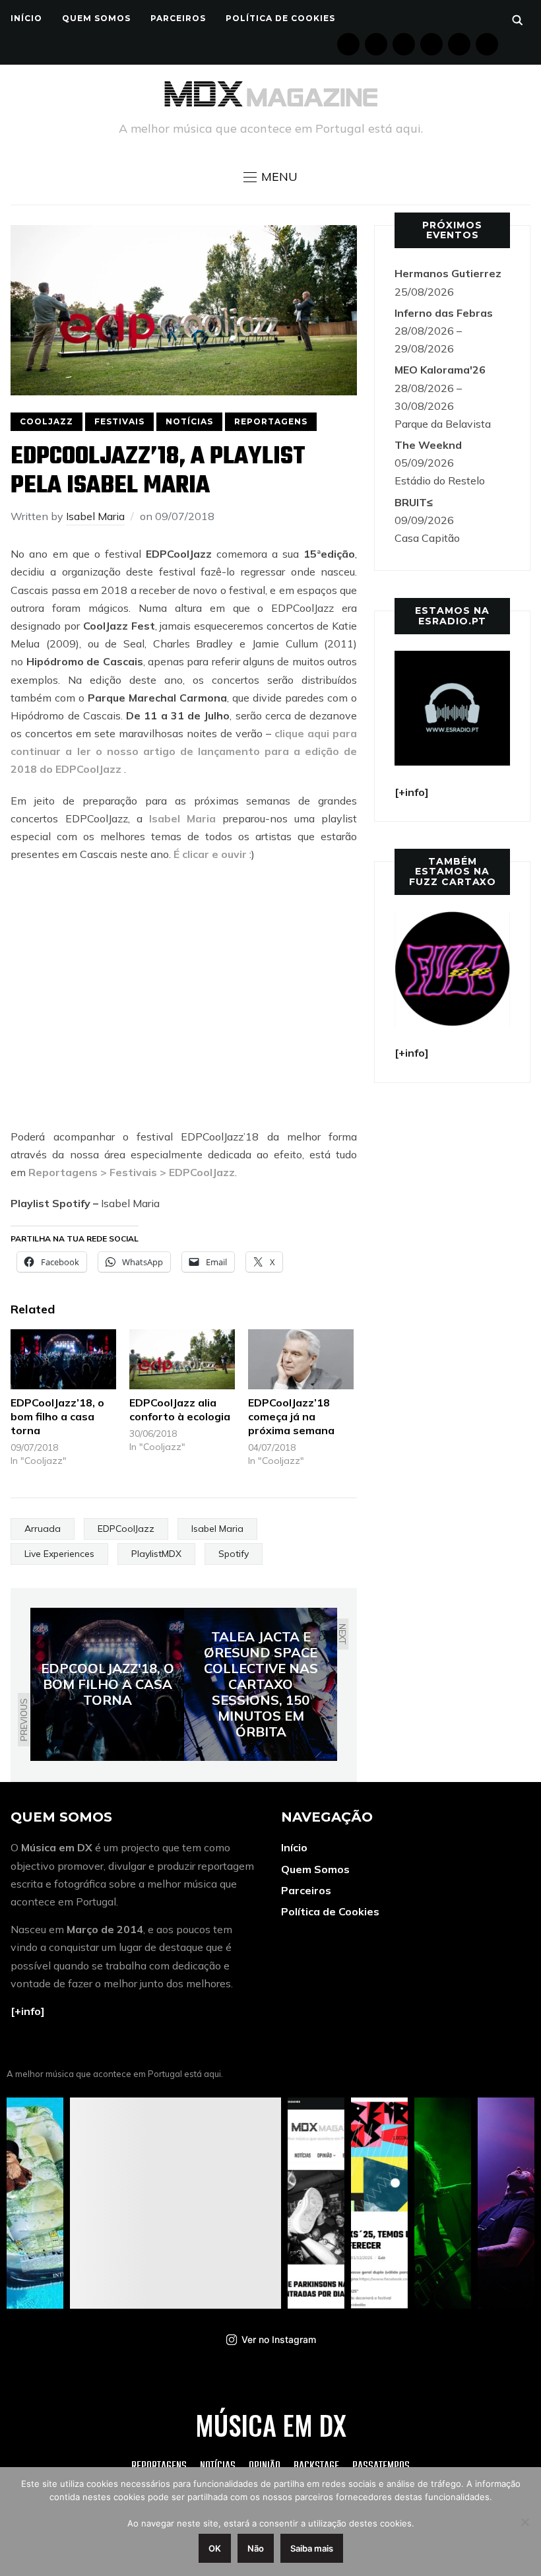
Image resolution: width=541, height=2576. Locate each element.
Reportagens (271, 421)
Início (26, 18)
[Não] (525, 2522)
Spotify (234, 1554)
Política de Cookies (280, 18)
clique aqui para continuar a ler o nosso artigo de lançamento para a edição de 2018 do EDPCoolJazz (184, 751)
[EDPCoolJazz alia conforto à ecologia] (182, 1359)
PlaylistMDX (156, 1554)
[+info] (28, 2011)
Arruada (43, 1529)
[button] (270, 177)
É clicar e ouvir (210, 854)
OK (215, 2548)
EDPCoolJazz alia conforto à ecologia (180, 1409)
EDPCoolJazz (126, 1529)
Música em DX (271, 2425)
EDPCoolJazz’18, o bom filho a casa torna (57, 1416)
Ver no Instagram (279, 2339)
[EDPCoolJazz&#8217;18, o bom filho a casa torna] (63, 1359)
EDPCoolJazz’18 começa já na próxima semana (291, 1416)
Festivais (119, 421)
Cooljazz (47, 421)
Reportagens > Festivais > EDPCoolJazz (132, 1172)
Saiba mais (312, 2548)
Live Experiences (59, 1554)
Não (256, 2548)
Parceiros (178, 18)
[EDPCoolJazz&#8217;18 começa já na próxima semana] (301, 1359)
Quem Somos (96, 18)
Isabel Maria (95, 516)
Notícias (189, 421)
